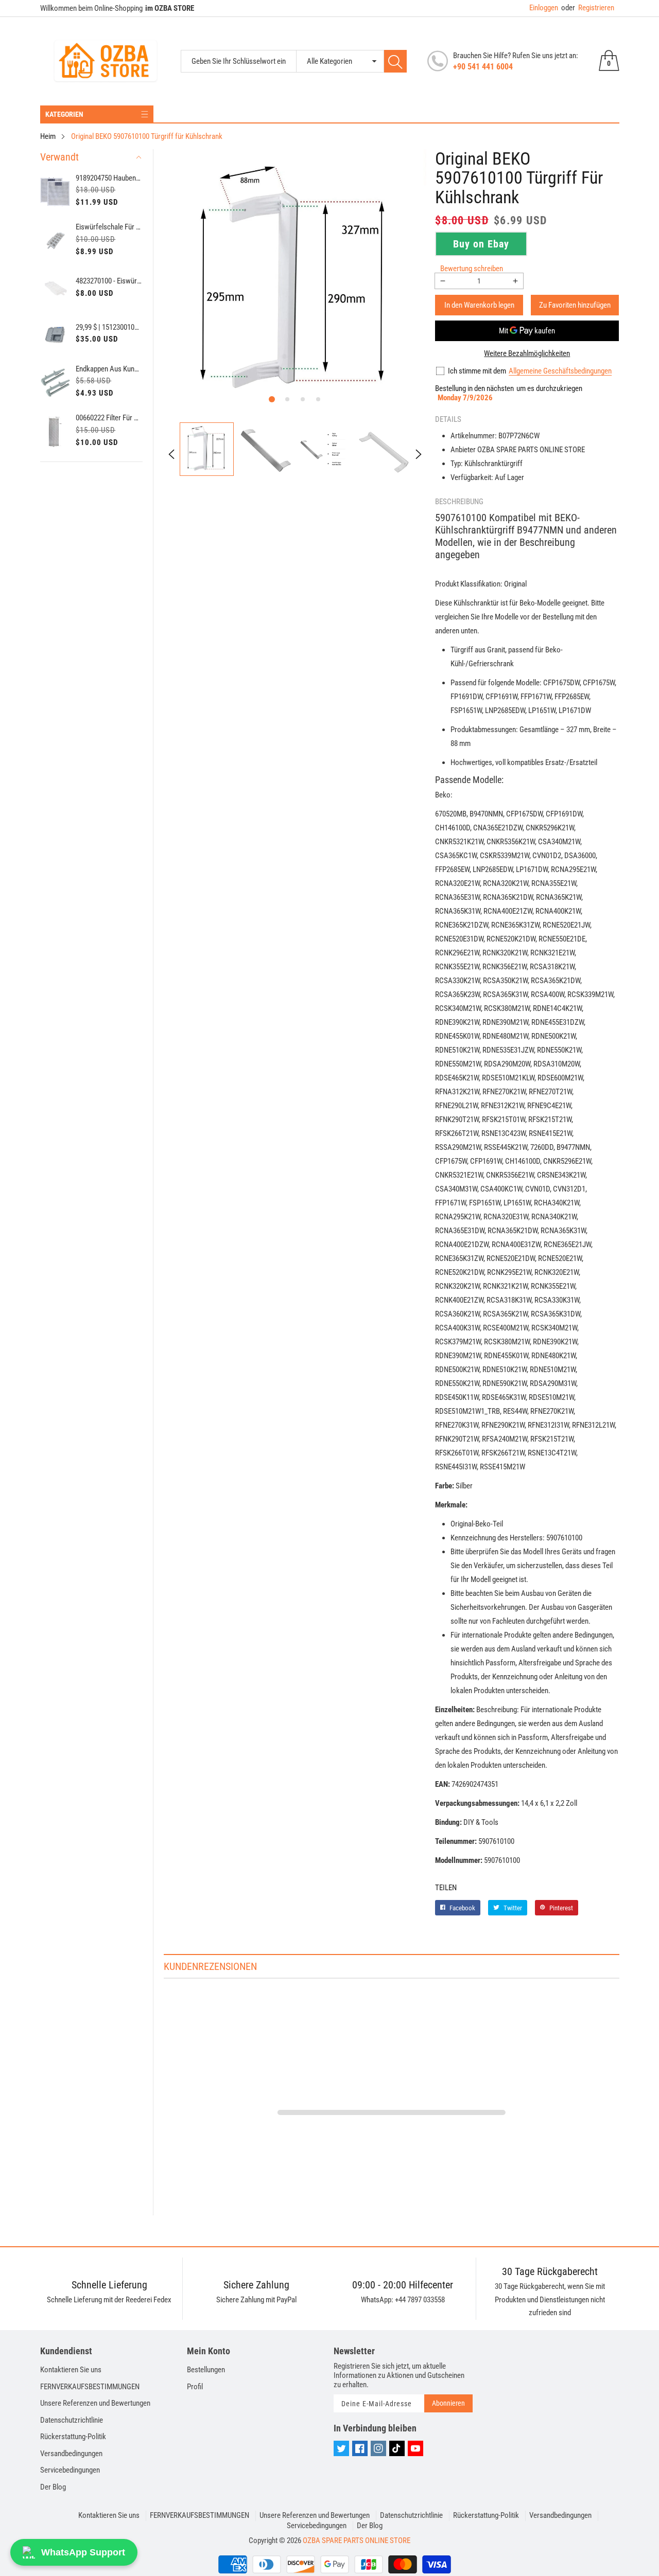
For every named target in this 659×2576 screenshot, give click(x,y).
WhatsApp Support (83, 2552)
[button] (272, 399)
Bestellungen (206, 2370)
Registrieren (588, 8)
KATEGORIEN (64, 114)
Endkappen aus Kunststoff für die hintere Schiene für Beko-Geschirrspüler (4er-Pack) (109, 369)
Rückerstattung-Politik (73, 2437)
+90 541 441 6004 (483, 67)
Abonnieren (448, 2403)
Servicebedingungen (70, 2470)
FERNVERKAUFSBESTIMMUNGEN (90, 2387)
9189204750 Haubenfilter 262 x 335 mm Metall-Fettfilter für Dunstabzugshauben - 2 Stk (109, 178)
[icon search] (395, 61)
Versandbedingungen (71, 2454)
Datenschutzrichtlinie (72, 2420)
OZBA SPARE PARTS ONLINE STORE (357, 2541)
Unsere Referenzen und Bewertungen (95, 2403)
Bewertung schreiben (472, 269)
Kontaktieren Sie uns (71, 2370)
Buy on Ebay (481, 244)
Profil (195, 2387)
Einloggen (544, 8)
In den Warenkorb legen (479, 305)
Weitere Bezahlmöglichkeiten (527, 353)
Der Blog (53, 2487)
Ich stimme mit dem (477, 371)
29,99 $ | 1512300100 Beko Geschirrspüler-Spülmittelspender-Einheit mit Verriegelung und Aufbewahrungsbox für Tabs (109, 327)
